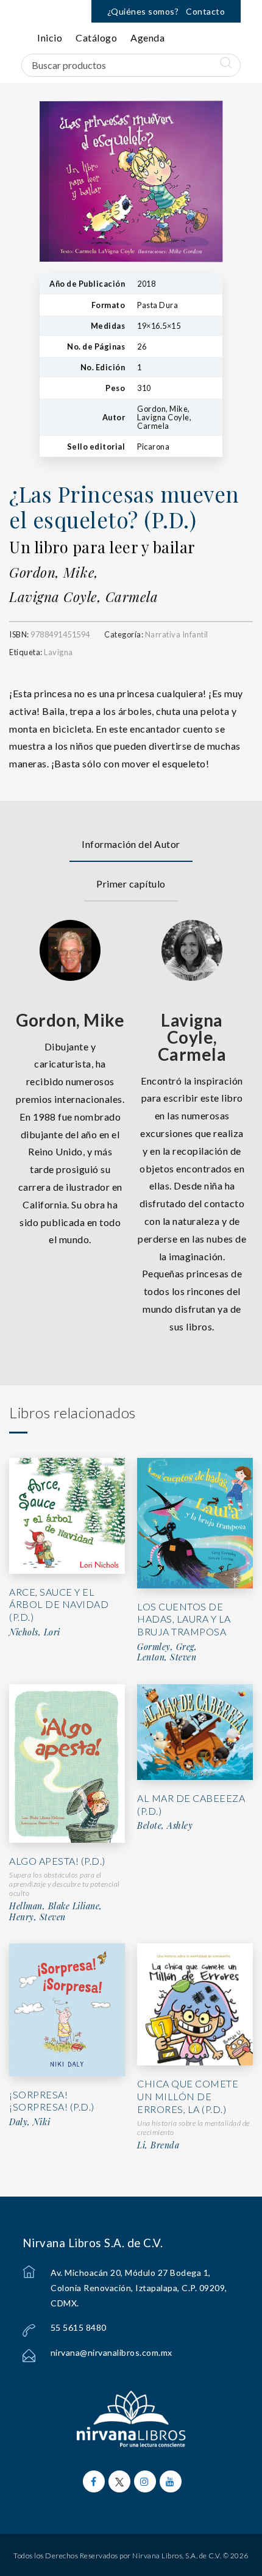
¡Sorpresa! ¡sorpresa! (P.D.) (52, 2101)
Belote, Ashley (165, 1826)
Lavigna (58, 652)
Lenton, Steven (167, 1657)
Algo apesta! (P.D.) (57, 1861)
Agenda (147, 38)
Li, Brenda (158, 2145)
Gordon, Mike (70, 1020)
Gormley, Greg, (167, 1647)
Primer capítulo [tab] (131, 884)
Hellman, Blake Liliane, (56, 1906)
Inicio (50, 38)
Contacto (205, 11)
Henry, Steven (37, 1917)
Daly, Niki (30, 2122)
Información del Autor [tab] (131, 844)
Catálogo (96, 38)
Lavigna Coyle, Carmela (83, 597)
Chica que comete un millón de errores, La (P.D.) (188, 2096)
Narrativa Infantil (177, 634)
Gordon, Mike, (54, 572)
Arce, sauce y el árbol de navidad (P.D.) (59, 1605)
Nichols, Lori (35, 1632)
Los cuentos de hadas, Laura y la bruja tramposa (184, 1619)
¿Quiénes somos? (143, 11)
